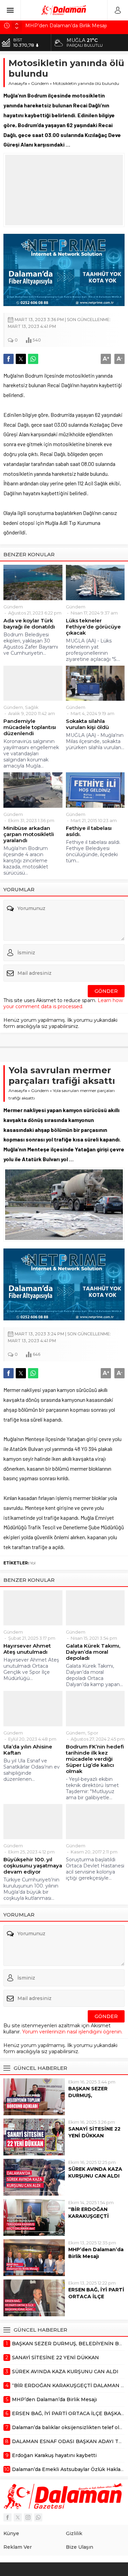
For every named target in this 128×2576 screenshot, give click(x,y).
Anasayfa (18, 83)
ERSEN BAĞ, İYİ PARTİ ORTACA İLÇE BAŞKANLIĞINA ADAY (96, 2297)
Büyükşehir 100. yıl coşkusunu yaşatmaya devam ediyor (33, 1866)
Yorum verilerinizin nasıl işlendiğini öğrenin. (72, 2032)
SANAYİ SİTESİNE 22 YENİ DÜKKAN (94, 2132)
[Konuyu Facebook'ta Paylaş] (9, 359)
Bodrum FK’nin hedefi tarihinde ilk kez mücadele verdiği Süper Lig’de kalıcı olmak (95, 1759)
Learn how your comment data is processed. (63, 1003)
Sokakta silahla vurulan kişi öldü (87, 724)
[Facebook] (8, 2517)
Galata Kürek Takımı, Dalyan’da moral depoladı (93, 1652)
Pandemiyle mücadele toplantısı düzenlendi (30, 727)
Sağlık (32, 707)
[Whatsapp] (38, 2517)
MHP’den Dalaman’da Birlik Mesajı (66, 26)
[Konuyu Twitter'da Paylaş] (21, 359)
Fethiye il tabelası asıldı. (89, 831)
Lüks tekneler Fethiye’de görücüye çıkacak (93, 627)
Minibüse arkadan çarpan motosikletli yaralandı (29, 834)
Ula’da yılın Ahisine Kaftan (28, 1750)
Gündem (40, 83)
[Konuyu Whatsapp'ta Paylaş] (33, 359)
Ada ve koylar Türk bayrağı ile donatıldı (29, 624)
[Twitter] (18, 2517)
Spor (93, 1733)
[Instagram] (28, 2517)
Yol (33, 1563)
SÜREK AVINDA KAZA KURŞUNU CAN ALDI (95, 2172)
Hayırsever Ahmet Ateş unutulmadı (27, 1649)
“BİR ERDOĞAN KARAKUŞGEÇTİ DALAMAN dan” (89, 2216)
